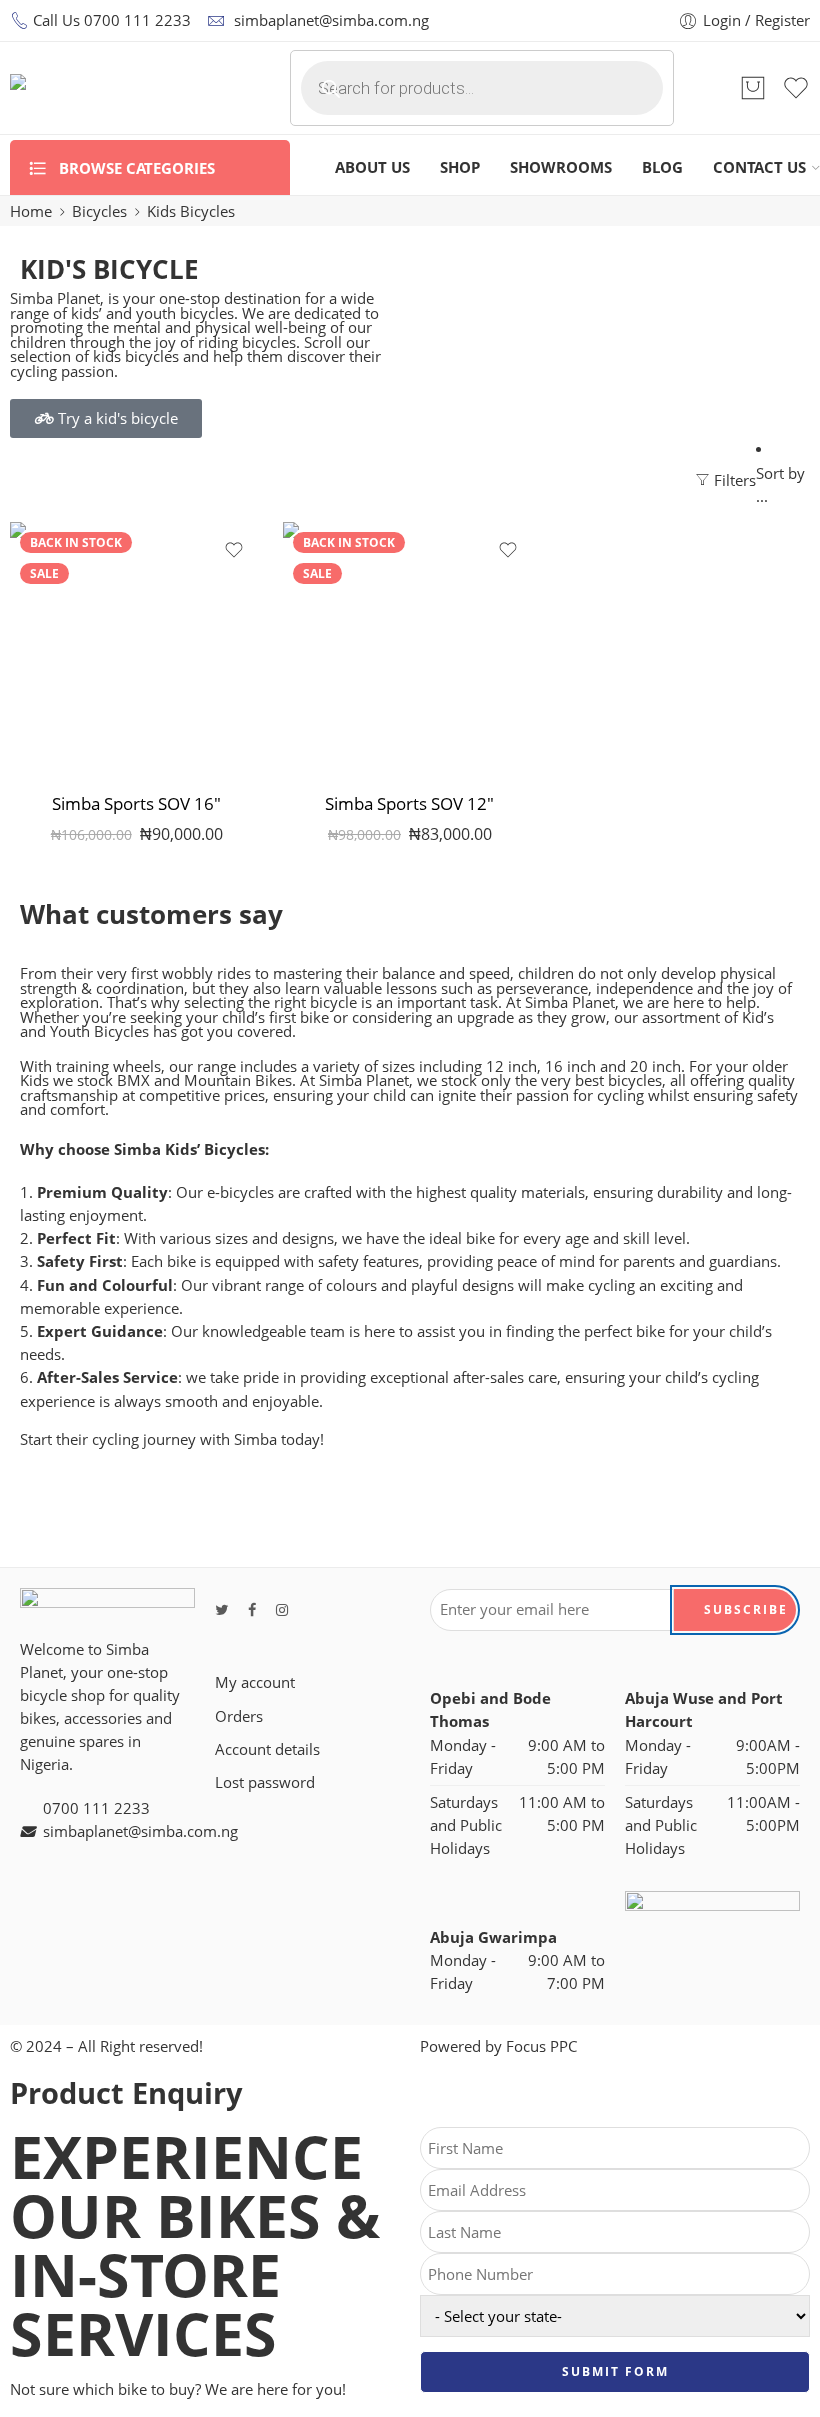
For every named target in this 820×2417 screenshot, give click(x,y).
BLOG (662, 167)
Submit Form (615, 2371)
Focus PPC (541, 2046)
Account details (267, 1749)
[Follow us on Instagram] (282, 1609)
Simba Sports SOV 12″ (409, 803)
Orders (239, 1716)
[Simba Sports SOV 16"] (136, 648)
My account (255, 1682)
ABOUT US (372, 167)
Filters (733, 480)
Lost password (265, 1782)
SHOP (460, 167)
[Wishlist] (234, 550)
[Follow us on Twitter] (221, 1609)
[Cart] (753, 88)
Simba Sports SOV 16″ (136, 803)
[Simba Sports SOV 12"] (409, 648)
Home (31, 211)
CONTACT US (759, 167)
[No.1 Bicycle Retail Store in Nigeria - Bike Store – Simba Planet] (125, 88)
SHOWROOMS (561, 167)
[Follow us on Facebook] (252, 1609)
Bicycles (99, 211)
